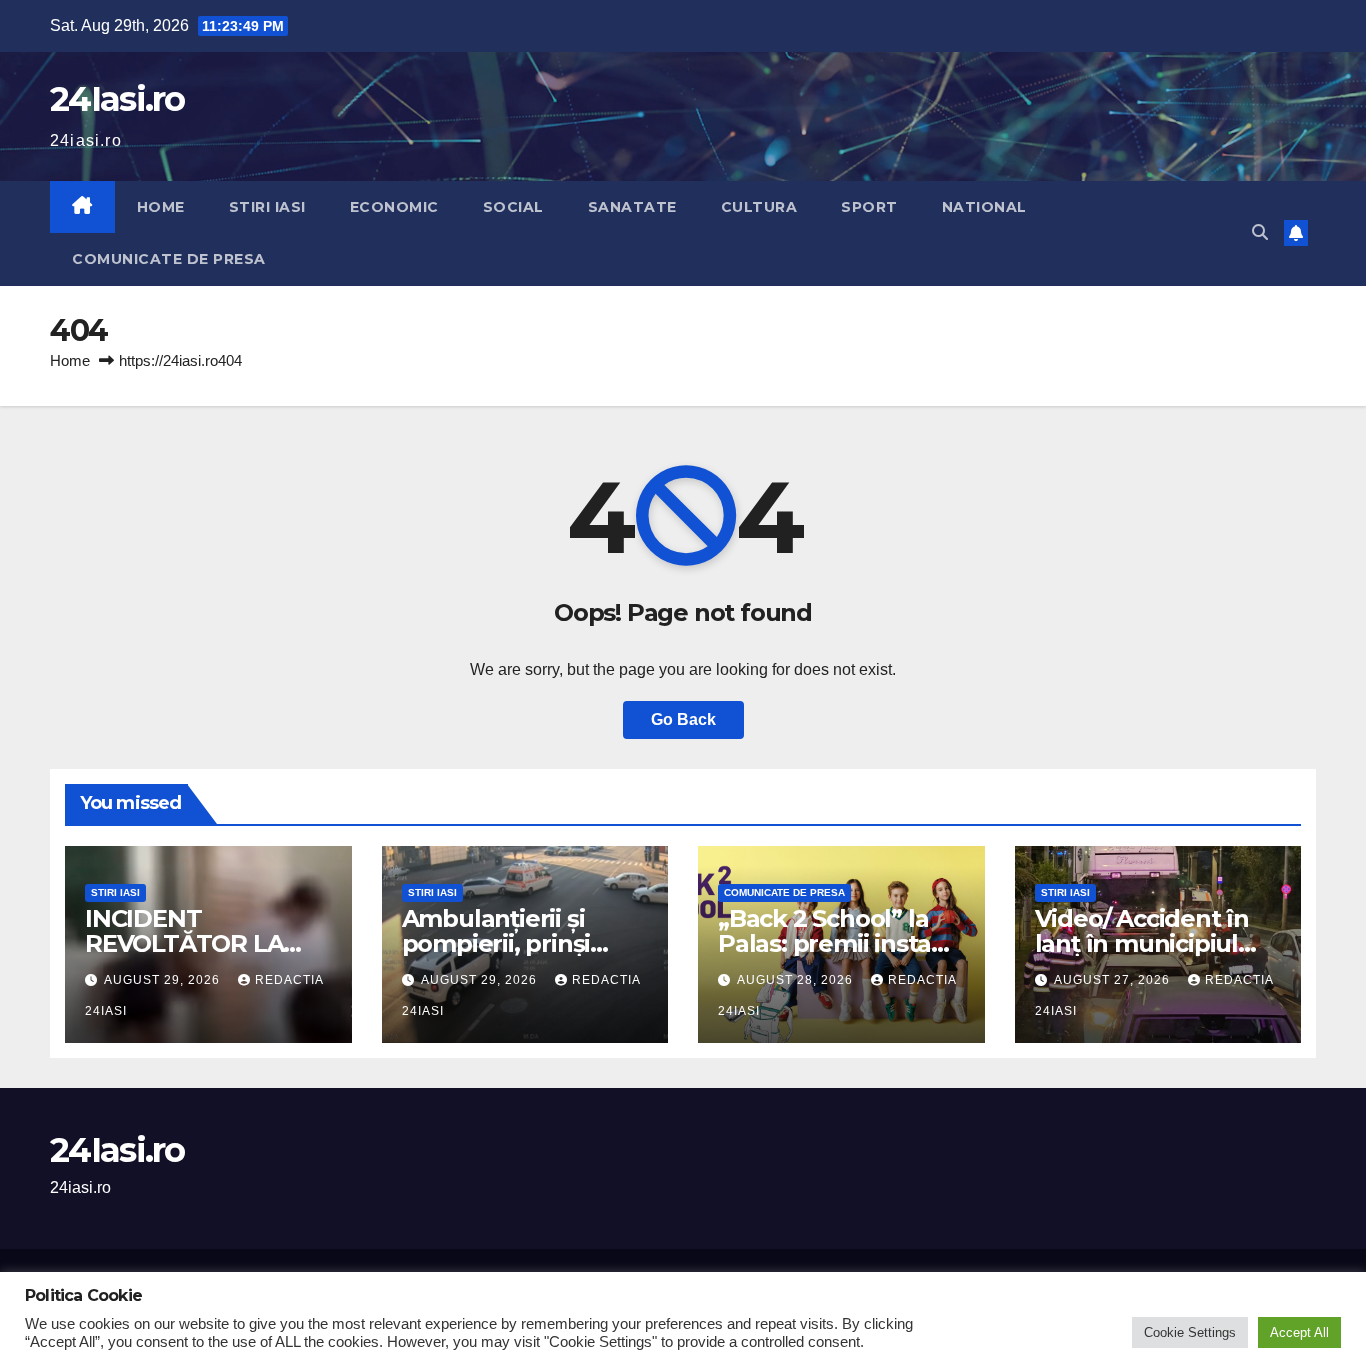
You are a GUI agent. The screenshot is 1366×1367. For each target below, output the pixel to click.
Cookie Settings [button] (1190, 1332)
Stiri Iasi (267, 207)
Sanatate (632, 207)
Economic (394, 207)
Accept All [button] (1299, 1332)
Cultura (759, 207)
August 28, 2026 (797, 980)
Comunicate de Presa (169, 259)
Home (161, 207)
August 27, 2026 (1114, 980)
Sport (869, 207)
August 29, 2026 (164, 980)
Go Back (683, 719)
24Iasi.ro (117, 99)
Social (513, 207)
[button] (1260, 232)
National (984, 207)
